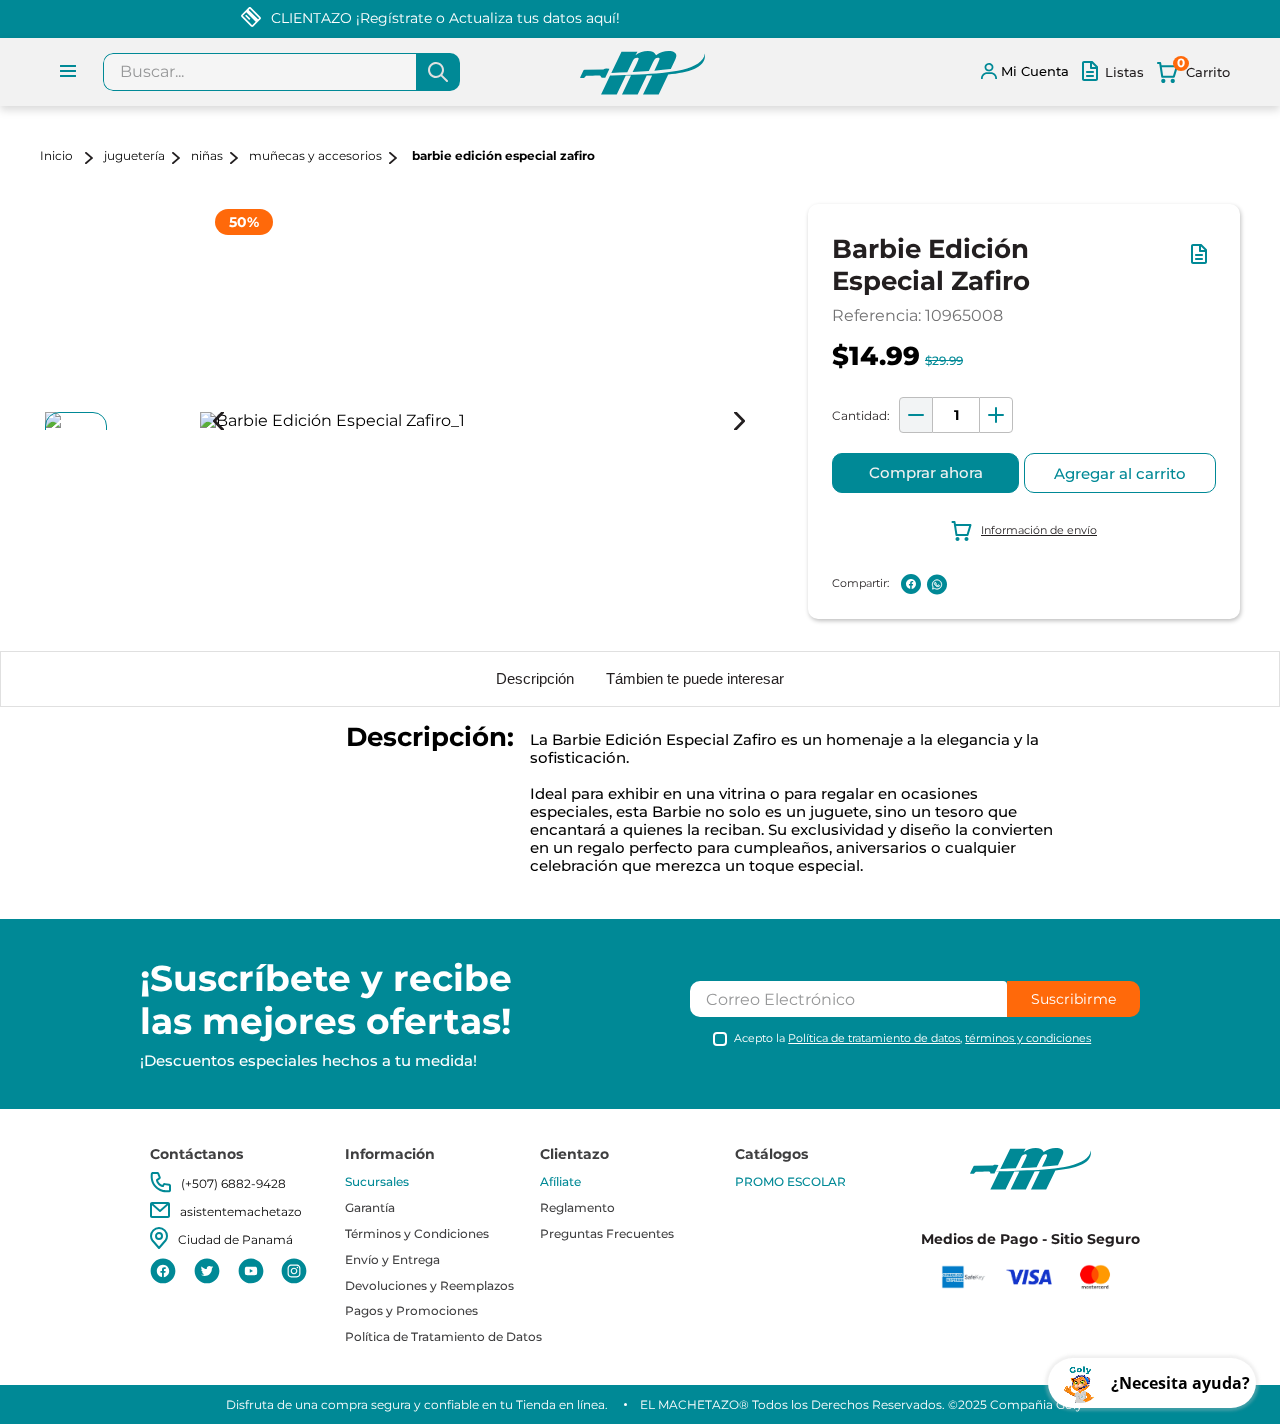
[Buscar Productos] (438, 72)
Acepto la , (912, 1038)
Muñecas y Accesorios (315, 155)
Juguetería (134, 155)
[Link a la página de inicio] (70, 157)
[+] (996, 415)
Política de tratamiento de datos (874, 1038)
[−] (916, 415)
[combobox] (281, 72)
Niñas (207, 155)
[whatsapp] (937, 584)
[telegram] (963, 584)
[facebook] (911, 584)
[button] (1203, 264)
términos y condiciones (1028, 1038)
